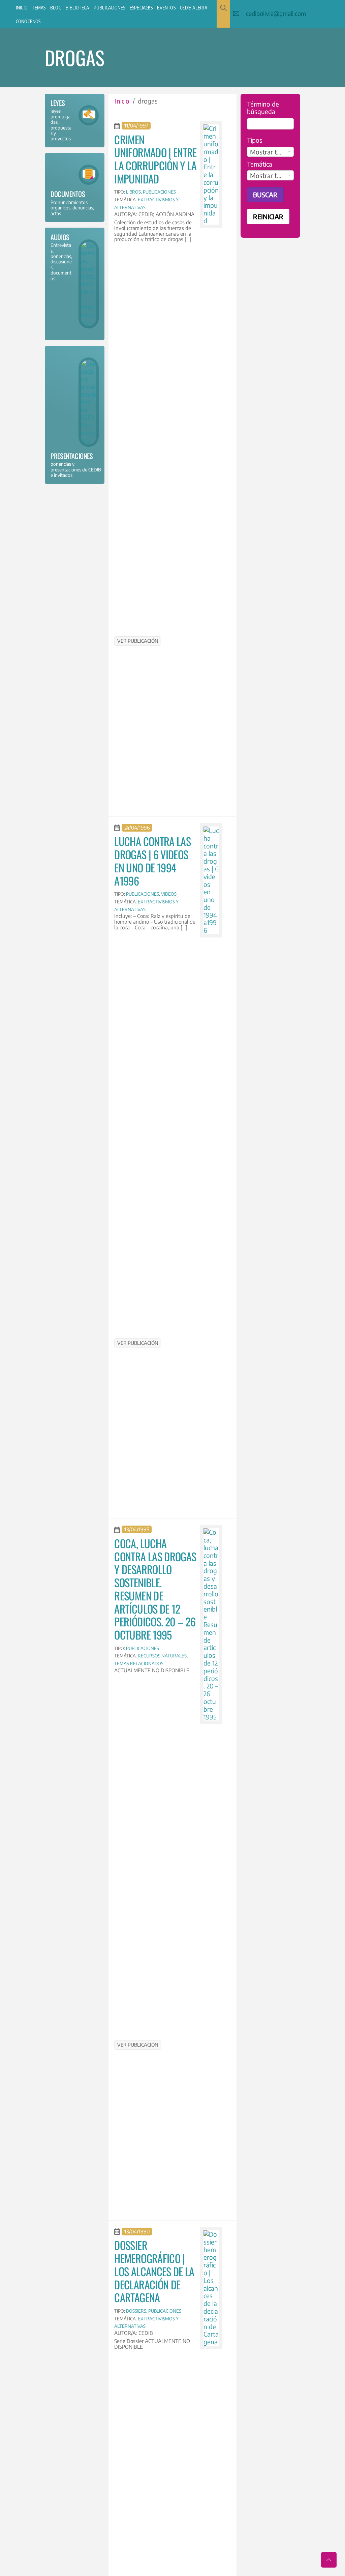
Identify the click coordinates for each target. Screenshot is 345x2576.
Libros (133, 192)
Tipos (255, 140)
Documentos (68, 194)
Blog (56, 8)
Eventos (166, 8)
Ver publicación (138, 641)
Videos (169, 894)
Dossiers (136, 2311)
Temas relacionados (139, 1663)
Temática (260, 164)
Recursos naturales (162, 1656)
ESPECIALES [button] (141, 8)
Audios (60, 237)
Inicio (22, 8)
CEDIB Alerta (194, 8)
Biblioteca (77, 8)
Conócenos (28, 21)
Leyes (58, 103)
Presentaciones (72, 456)
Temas (39, 8)
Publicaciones (109, 8)
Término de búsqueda (263, 108)
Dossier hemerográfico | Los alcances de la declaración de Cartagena (154, 2271)
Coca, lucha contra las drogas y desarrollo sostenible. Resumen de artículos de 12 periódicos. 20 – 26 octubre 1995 (155, 1589)
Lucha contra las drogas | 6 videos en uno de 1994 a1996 (152, 861)
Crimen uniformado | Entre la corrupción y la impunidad (155, 159)
